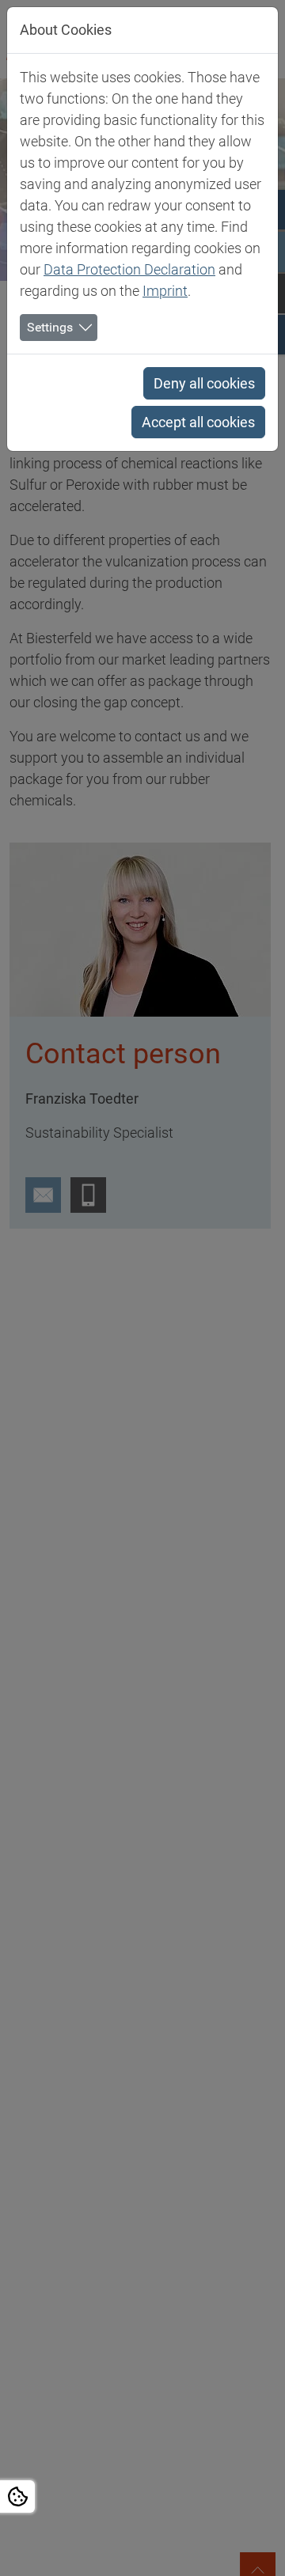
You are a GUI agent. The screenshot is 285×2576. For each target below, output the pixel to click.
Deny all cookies (204, 383)
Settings (50, 327)
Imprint (165, 291)
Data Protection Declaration (129, 269)
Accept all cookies (198, 422)
